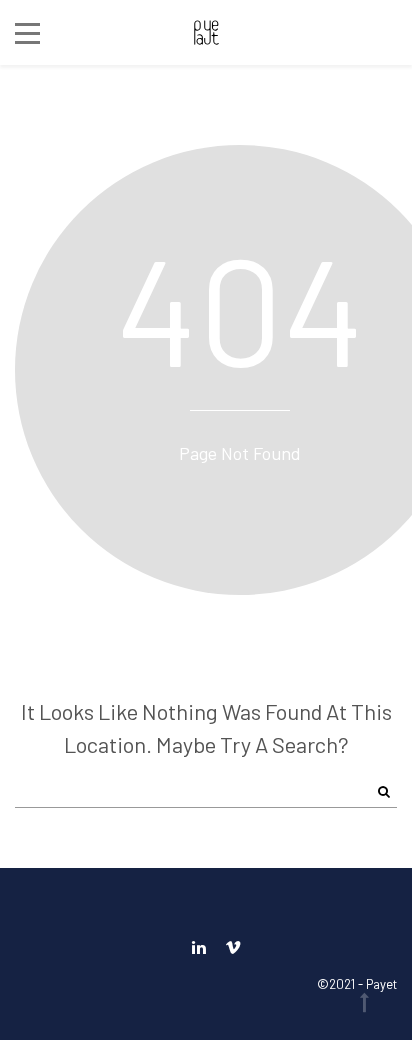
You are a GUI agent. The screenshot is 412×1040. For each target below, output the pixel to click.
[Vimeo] (228, 946)
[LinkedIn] (199, 946)
